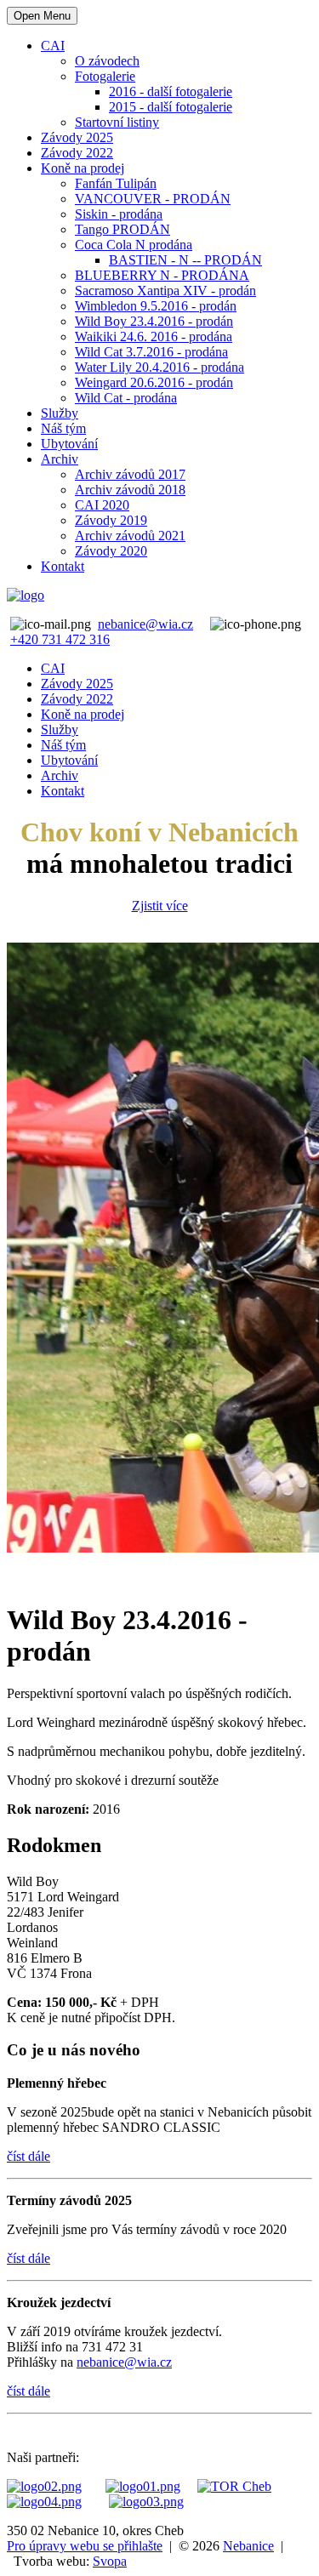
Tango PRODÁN (122, 229)
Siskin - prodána (119, 214)
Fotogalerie (105, 76)
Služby (60, 413)
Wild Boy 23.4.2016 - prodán (154, 321)
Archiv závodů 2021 (130, 536)
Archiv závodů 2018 (130, 490)
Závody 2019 (111, 520)
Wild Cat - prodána (126, 398)
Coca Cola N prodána (134, 245)
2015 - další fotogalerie (171, 107)
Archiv (60, 459)
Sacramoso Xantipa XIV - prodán (165, 291)
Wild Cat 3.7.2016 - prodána (151, 352)
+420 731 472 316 (60, 639)
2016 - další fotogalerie (171, 91)
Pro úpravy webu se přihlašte (85, 2546)
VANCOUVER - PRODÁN (153, 199)
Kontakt (63, 566)
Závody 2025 (77, 137)
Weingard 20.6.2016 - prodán (154, 382)
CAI (53, 46)
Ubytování (69, 444)
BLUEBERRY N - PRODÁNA (162, 275)
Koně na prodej (83, 168)
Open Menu (42, 16)
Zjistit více (160, 906)
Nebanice (248, 2546)
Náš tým (63, 428)
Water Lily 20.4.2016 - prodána (159, 367)
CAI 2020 (102, 505)
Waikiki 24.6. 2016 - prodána (154, 336)
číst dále (28, 2156)
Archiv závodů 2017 (130, 474)
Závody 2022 (77, 153)
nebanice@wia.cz (145, 624)
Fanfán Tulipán (116, 183)
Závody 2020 (111, 551)
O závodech (107, 61)
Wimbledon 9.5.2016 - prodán (156, 306)
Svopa (110, 2561)
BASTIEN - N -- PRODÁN (185, 260)
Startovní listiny (117, 122)
